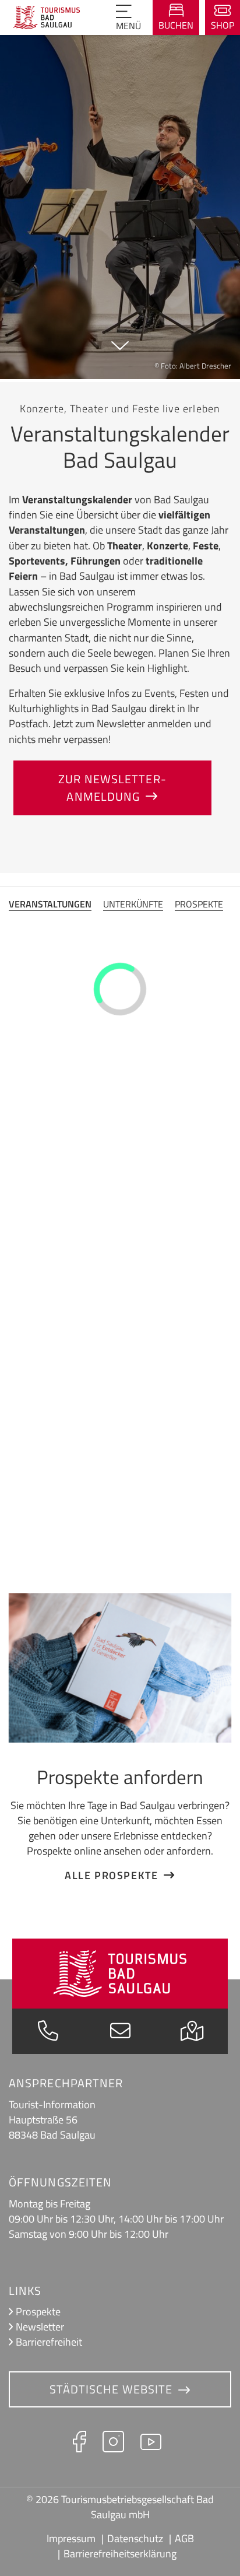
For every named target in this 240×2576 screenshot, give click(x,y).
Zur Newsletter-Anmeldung (112, 788)
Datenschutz (135, 2538)
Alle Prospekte (111, 1875)
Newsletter (40, 2327)
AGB (184, 2538)
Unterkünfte (133, 904)
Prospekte (199, 904)
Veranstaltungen (50, 904)
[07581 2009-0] (48, 2034)
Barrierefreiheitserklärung (120, 2554)
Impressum (71, 2538)
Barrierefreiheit (49, 2342)
